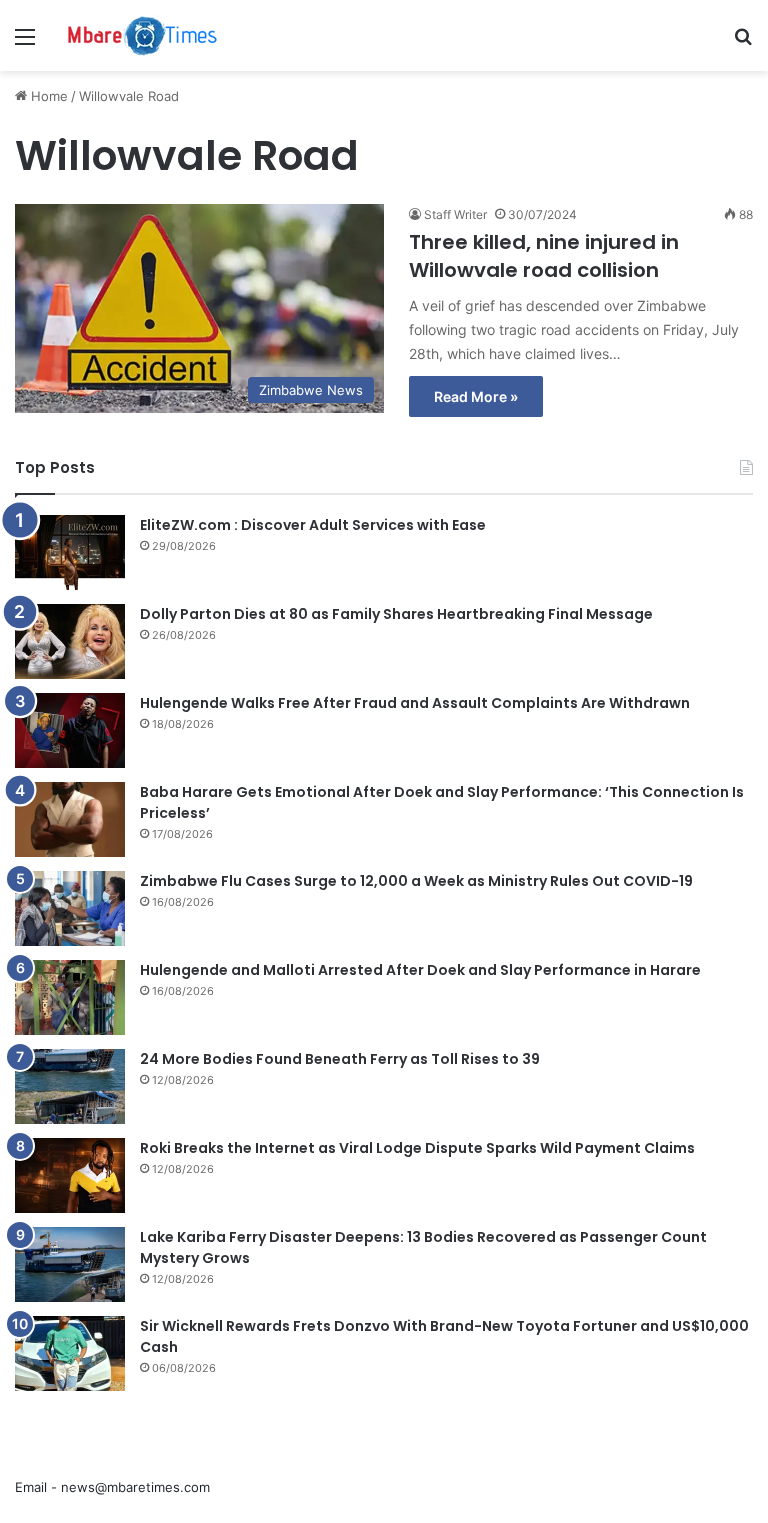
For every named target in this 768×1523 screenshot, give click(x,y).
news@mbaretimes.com (135, 1487)
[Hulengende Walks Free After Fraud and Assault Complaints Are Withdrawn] (70, 730)
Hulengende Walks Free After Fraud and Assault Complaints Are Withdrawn (415, 703)
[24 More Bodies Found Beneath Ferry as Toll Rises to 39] (70, 1086)
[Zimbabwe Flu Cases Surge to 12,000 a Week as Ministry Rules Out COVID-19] (70, 908)
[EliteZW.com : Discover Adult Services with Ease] (70, 552)
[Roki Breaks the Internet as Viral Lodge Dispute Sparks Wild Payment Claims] (70, 1175)
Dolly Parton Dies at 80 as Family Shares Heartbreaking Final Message (396, 614)
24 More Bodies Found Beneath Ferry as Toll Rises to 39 (340, 1059)
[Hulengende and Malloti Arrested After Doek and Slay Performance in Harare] (70, 997)
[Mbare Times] (143, 35)
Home (47, 96)
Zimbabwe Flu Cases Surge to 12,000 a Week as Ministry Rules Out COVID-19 (416, 881)
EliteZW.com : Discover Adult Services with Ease (313, 525)
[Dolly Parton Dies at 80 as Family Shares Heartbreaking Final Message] (70, 641)
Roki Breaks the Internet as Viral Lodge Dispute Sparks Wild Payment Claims (417, 1148)
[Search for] (743, 43)
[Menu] (25, 43)
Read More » (476, 396)
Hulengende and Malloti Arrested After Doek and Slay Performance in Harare (420, 970)
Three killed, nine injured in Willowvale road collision (544, 256)
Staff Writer (455, 214)
